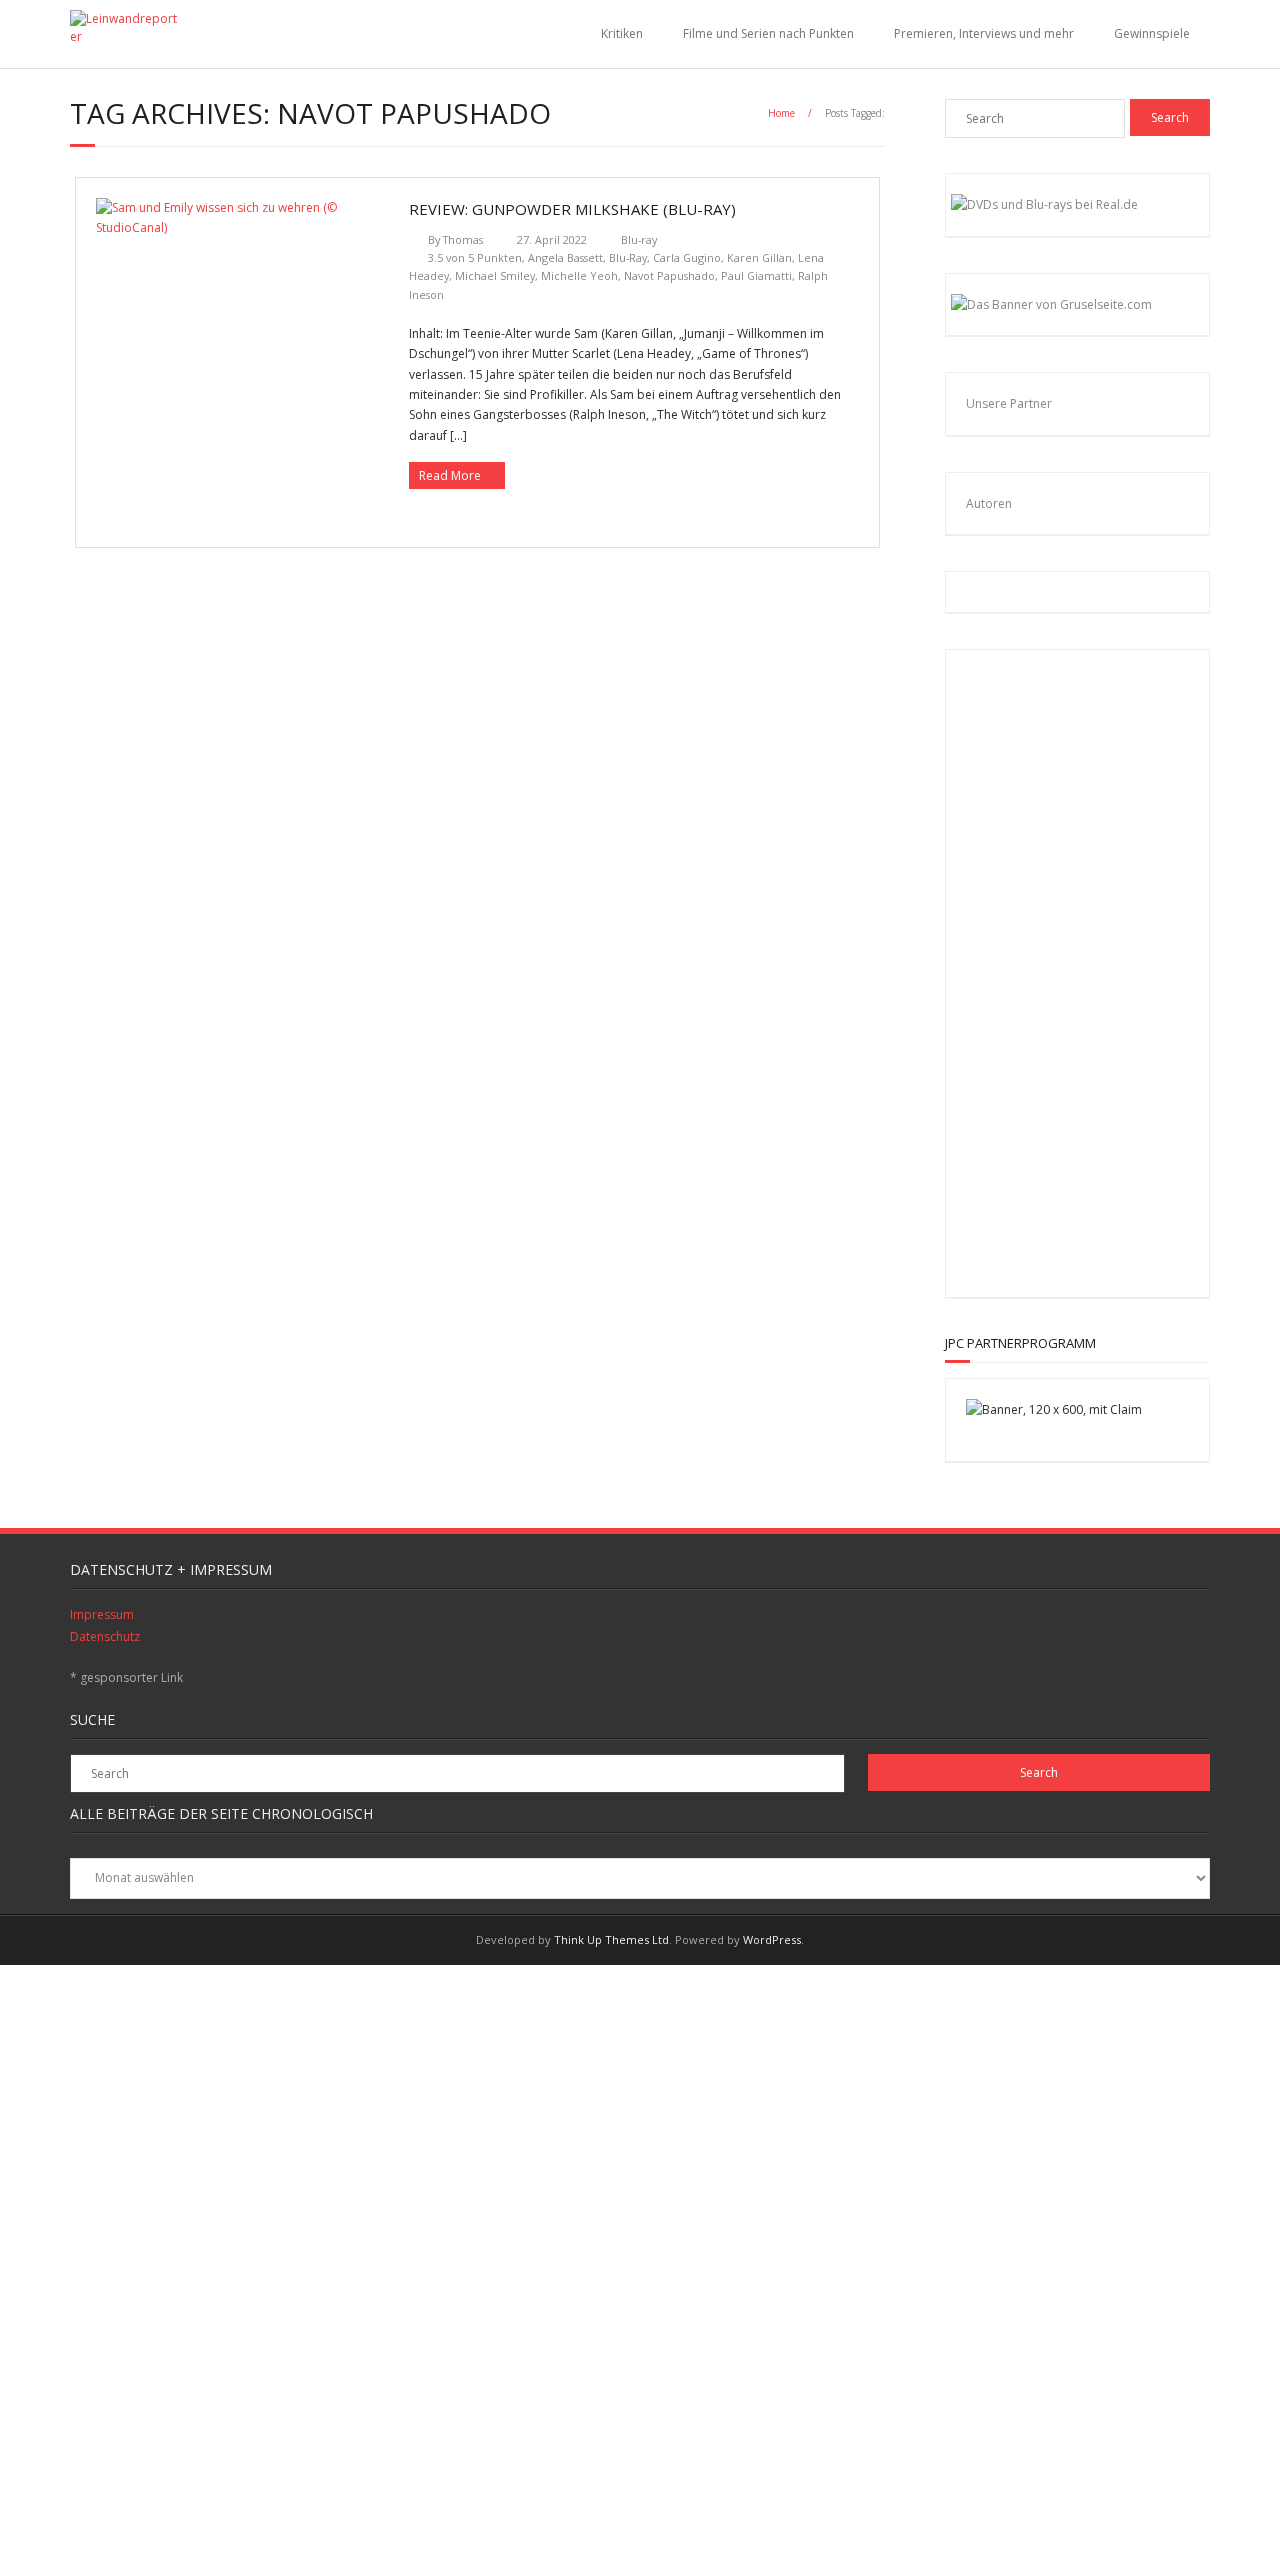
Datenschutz (105, 1636)
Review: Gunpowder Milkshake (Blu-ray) (572, 209)
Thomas (463, 239)
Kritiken (622, 33)
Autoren (989, 503)
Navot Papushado (669, 275)
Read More (450, 475)
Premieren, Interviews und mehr (984, 33)
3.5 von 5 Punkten (475, 257)
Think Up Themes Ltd (611, 1939)
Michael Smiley (495, 275)
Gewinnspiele (1152, 33)
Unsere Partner (1009, 403)
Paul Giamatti (756, 275)
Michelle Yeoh (579, 275)
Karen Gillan (759, 257)
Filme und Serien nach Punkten (768, 33)
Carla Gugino (687, 257)
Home (781, 113)
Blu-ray (639, 239)
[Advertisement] (1096, 970)
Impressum (102, 1614)
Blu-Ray (628, 257)
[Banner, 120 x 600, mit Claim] (1054, 1409)
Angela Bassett (565, 257)
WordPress (772, 1939)
